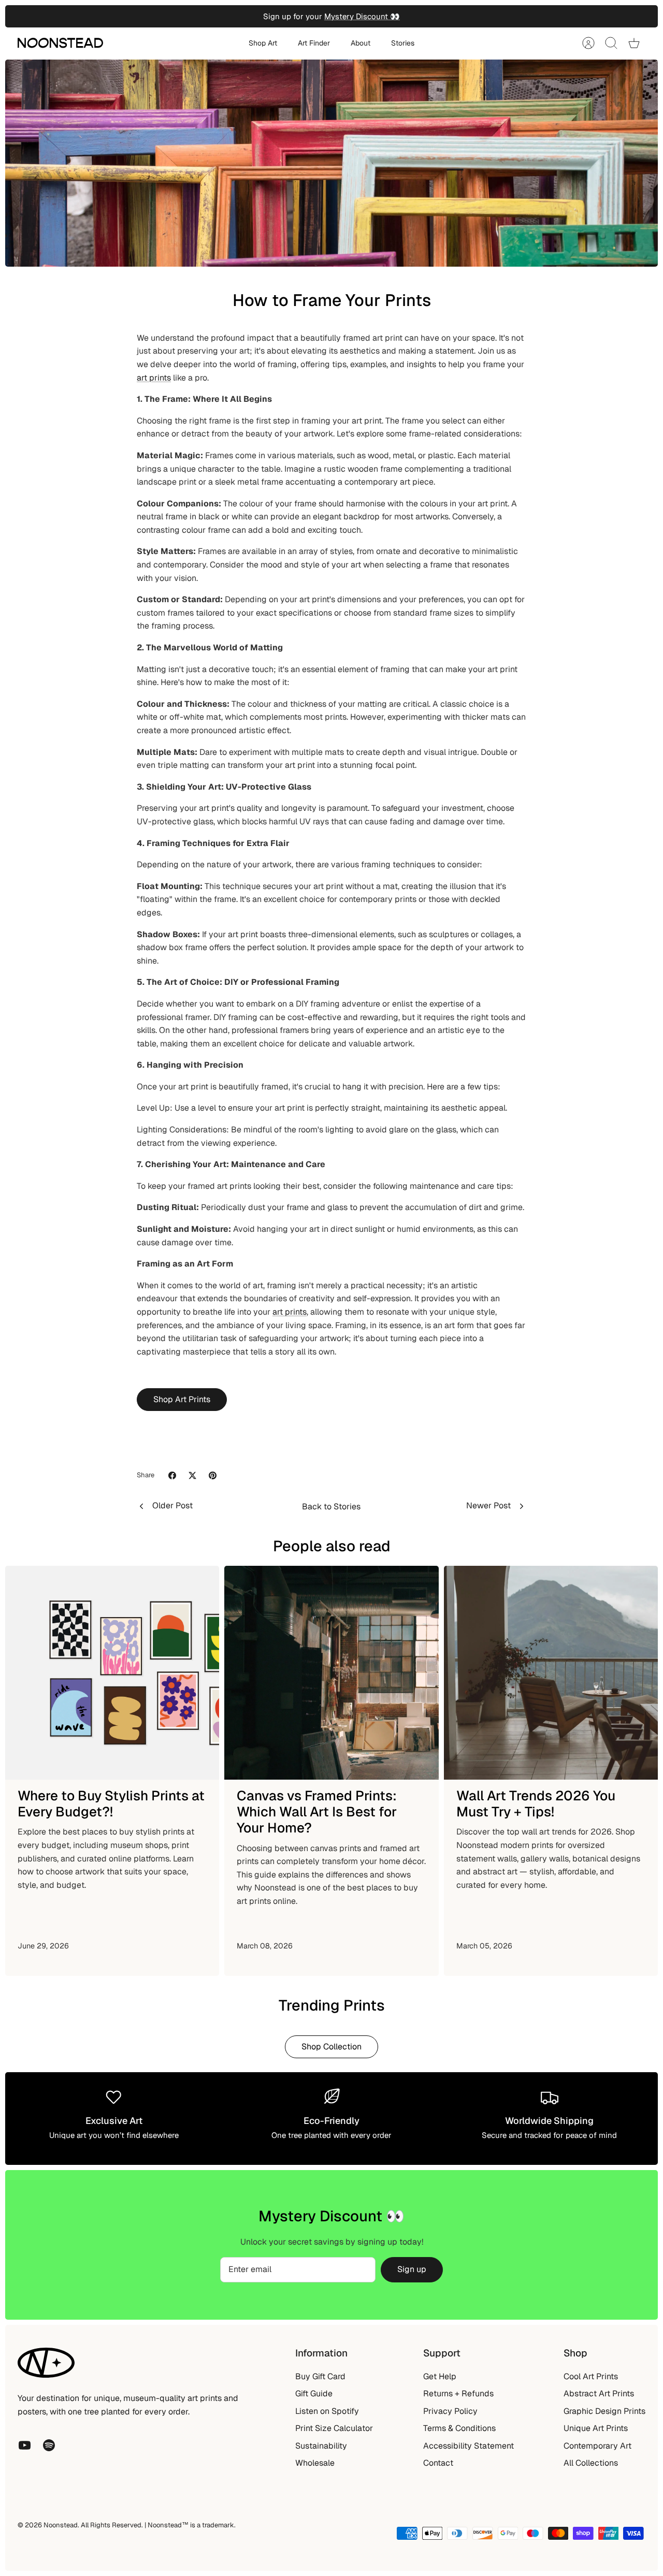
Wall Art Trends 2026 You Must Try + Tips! (536, 1804)
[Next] (454, 17)
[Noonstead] (60, 43)
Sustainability (321, 2446)
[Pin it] (213, 1475)
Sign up (412, 2269)
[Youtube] (25, 2445)
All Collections (591, 2463)
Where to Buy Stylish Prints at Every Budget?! (111, 1804)
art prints (154, 378)
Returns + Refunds (458, 2393)
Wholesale (315, 2463)
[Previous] (209, 17)
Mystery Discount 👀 (362, 16)
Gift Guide (314, 2393)
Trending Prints (332, 2005)
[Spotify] (49, 2445)
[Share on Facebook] (172, 1475)
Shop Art (263, 43)
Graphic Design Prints (604, 2411)
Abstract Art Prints (599, 2393)
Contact (438, 2463)
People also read (332, 1546)
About (361, 43)
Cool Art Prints (591, 2376)
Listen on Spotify (327, 2411)
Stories (403, 43)
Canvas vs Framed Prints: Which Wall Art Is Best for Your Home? (317, 1812)
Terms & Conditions (459, 2428)
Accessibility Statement (469, 2446)
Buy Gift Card (320, 2376)
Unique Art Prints (596, 2428)
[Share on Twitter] (192, 1475)
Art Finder (314, 43)
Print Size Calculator (334, 2428)
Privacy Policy (450, 2411)
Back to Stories (331, 1507)
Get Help (440, 2376)
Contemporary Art (597, 2446)
